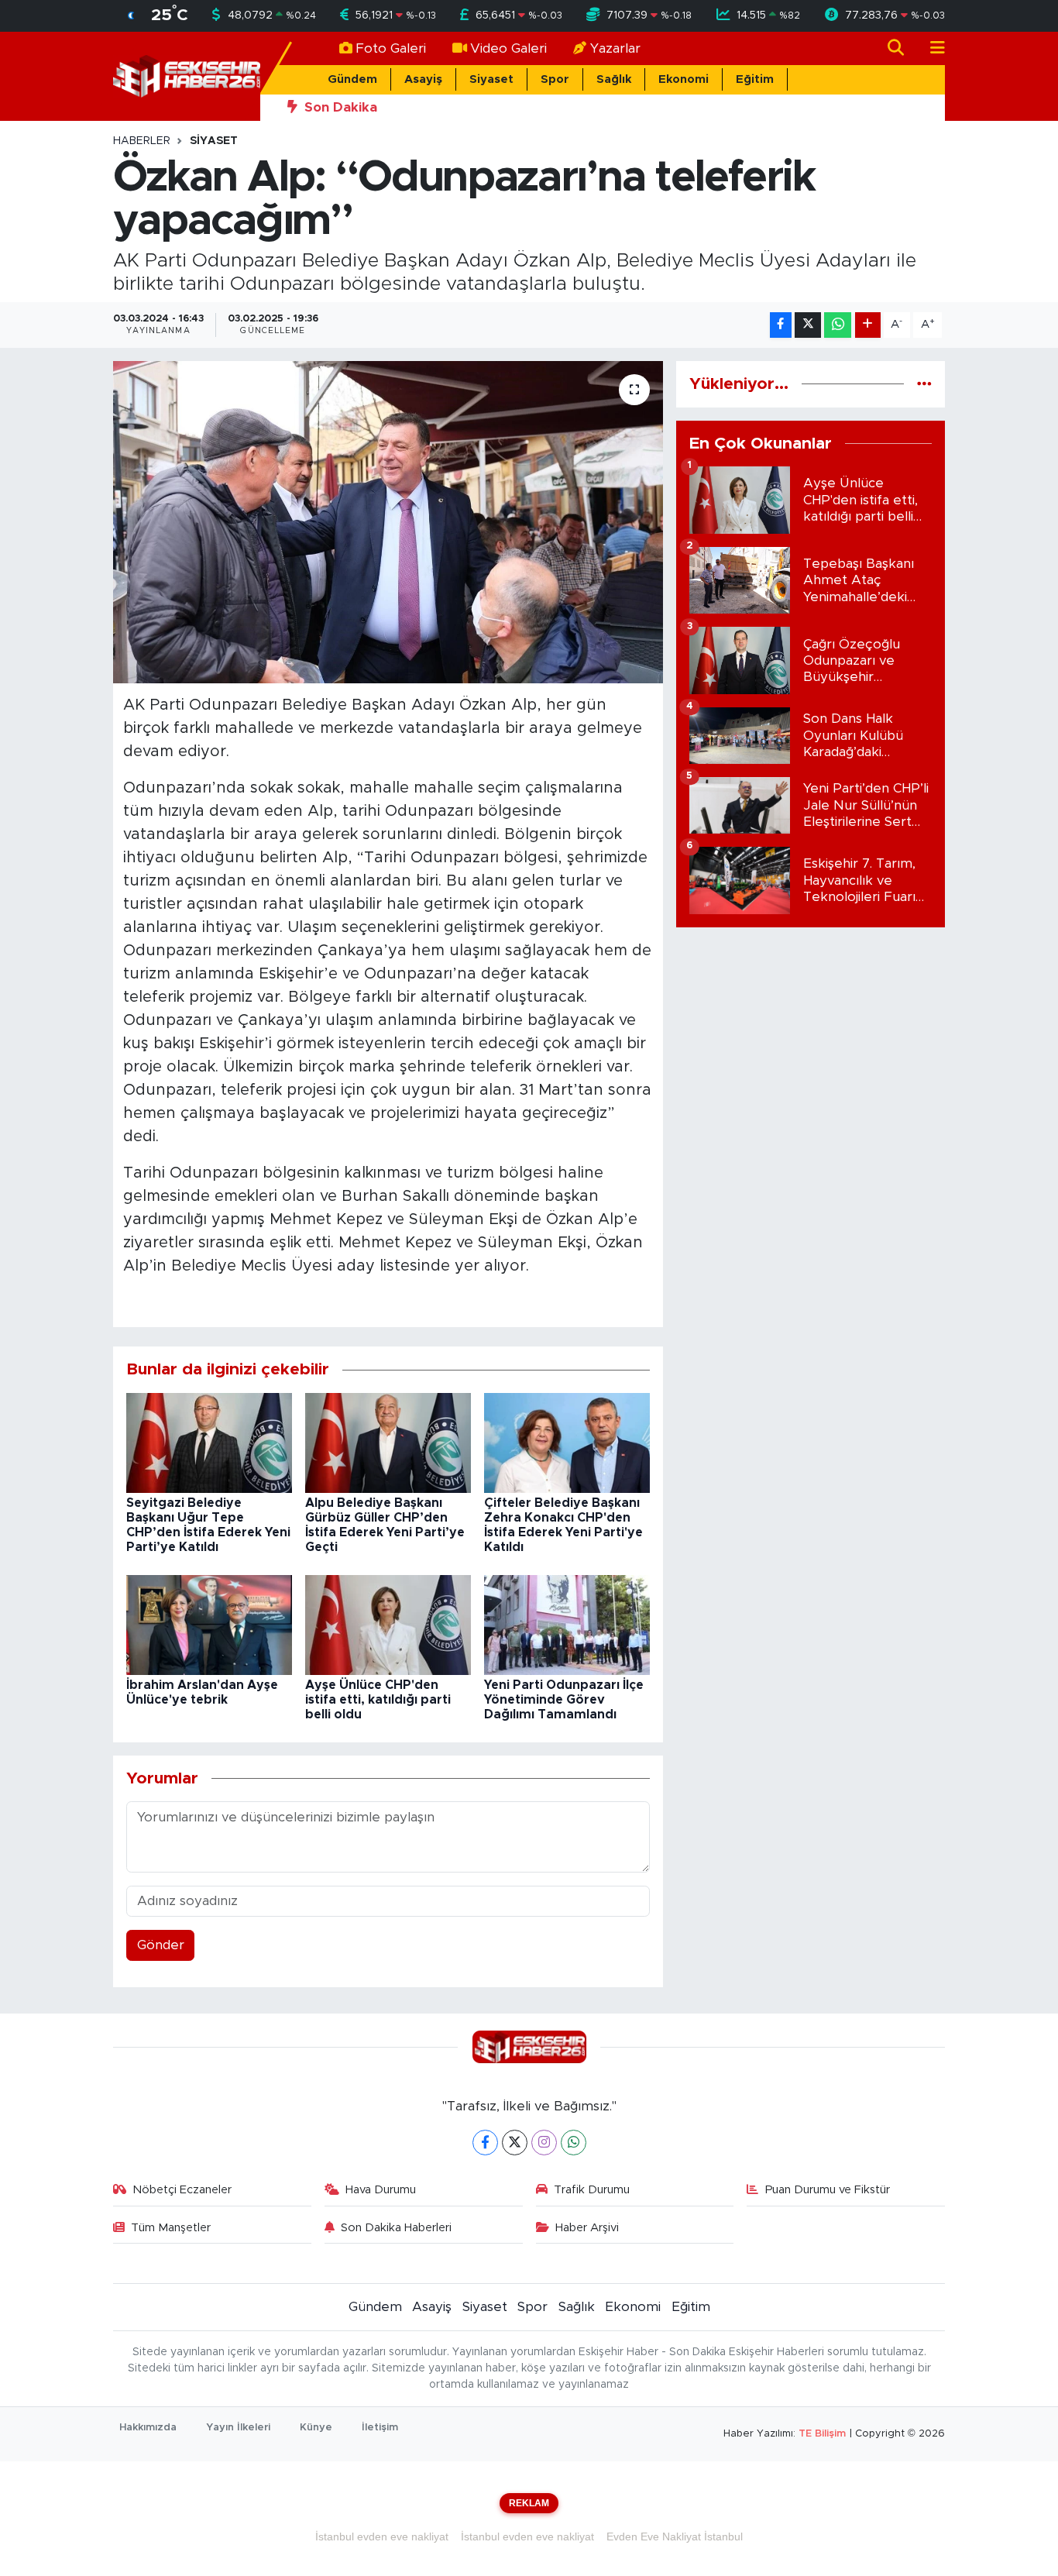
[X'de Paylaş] (808, 325)
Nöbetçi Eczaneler (182, 2190)
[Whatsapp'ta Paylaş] (838, 325)
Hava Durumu (381, 2190)
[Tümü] (924, 384)
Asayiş (423, 79)
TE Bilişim (822, 2434)
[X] (515, 2143)
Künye (316, 2428)
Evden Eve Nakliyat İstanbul (675, 2536)
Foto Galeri (391, 48)
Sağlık (614, 79)
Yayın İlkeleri (238, 2428)
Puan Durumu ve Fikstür (828, 2190)
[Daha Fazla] (868, 325)
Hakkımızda (148, 2428)
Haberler (142, 141)
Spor (555, 79)
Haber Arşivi (587, 2228)
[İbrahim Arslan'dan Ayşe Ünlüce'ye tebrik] (209, 1624)
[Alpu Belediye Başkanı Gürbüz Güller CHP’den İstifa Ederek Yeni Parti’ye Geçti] (388, 1442)
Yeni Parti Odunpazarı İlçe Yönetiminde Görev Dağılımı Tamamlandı (564, 1700)
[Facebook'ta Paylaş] (781, 325)
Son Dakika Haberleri (396, 2228)
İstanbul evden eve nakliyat (382, 2536)
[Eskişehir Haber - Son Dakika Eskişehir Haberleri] (187, 76)
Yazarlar (615, 48)
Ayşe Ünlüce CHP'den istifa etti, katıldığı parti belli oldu (378, 1700)
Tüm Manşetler (171, 2228)
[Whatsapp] (574, 2143)
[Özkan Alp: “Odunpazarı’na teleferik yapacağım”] (388, 522)
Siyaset (491, 79)
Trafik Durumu (592, 2190)
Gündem (352, 79)
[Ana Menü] (931, 48)
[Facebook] (485, 2143)
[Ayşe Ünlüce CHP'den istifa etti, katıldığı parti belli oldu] (388, 1624)
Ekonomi (684, 79)
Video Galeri (508, 48)
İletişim (380, 2428)
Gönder (161, 1945)
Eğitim (755, 79)
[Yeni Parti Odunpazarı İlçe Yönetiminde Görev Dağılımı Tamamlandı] (567, 1624)
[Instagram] (544, 2143)
